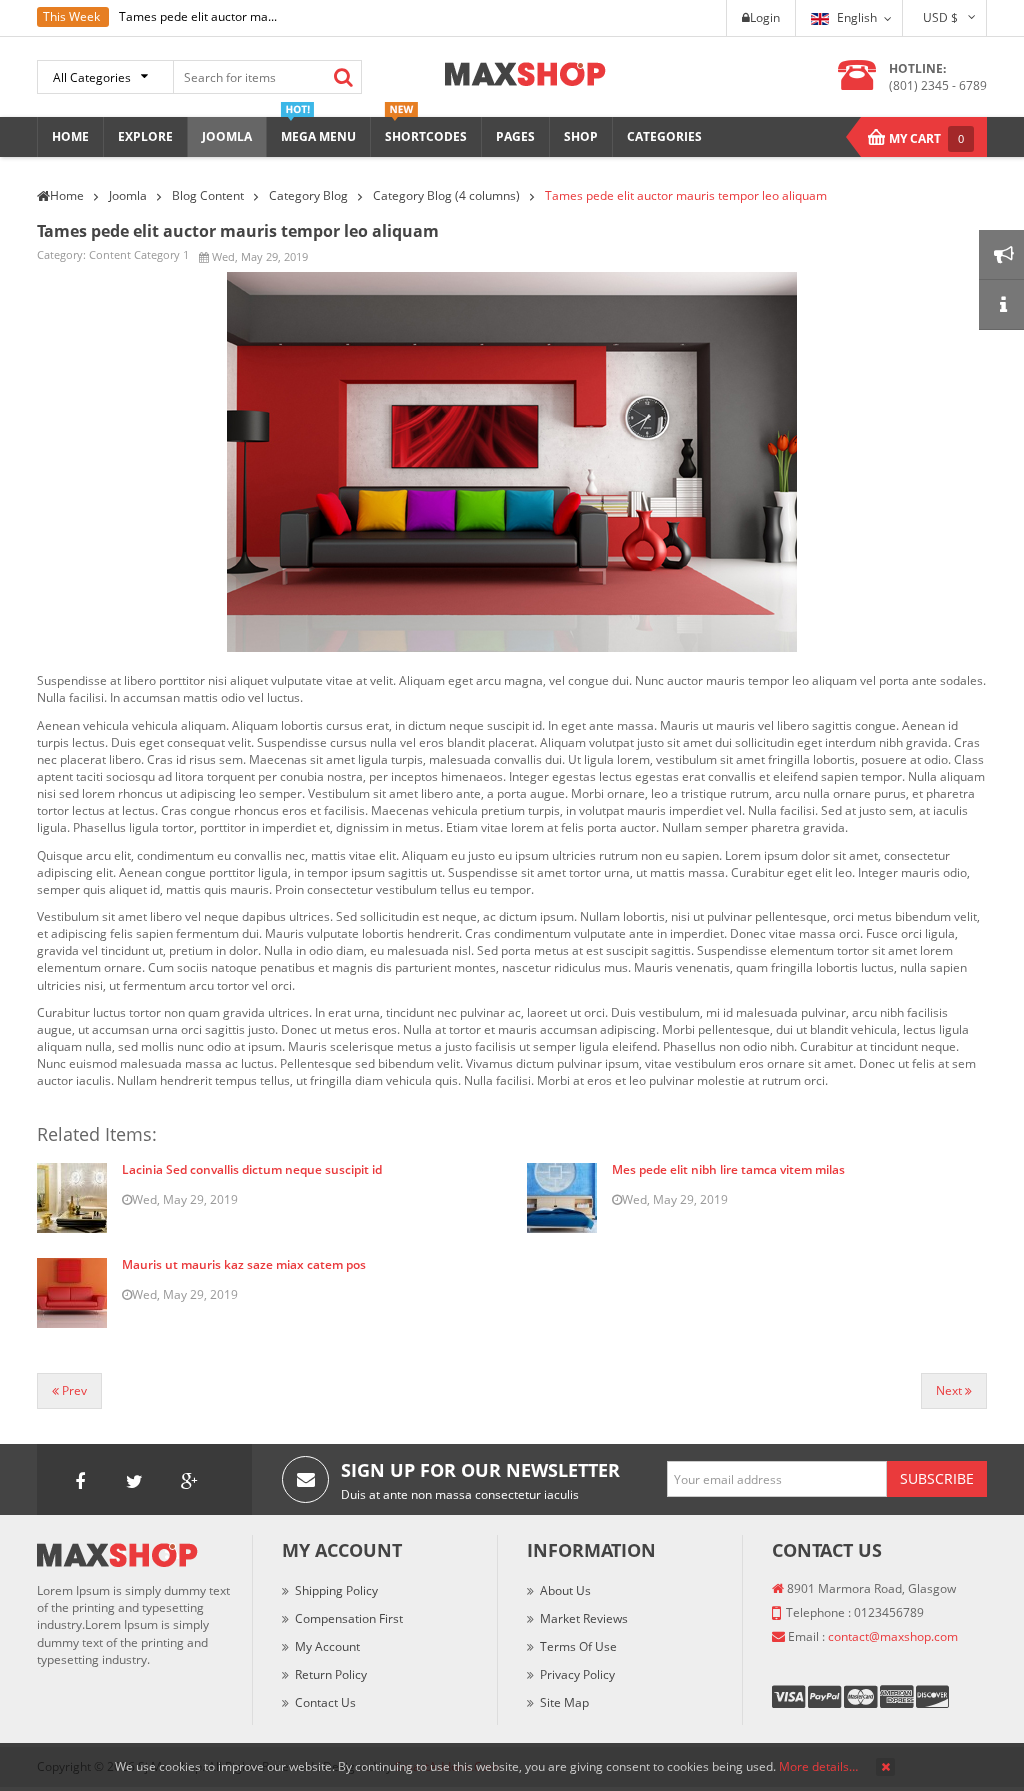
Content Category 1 (139, 255)
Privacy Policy (577, 1674)
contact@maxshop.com (893, 1636)
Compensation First (349, 1618)
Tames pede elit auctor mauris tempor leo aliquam (238, 231)
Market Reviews (584, 1618)
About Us (565, 1590)
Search (343, 77)
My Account (327, 1646)
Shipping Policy (336, 1590)
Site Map (564, 1702)
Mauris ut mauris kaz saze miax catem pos (244, 1264)
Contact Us (325, 1702)
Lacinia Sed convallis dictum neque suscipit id (252, 1169)
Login (765, 17)
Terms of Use (578, 1646)
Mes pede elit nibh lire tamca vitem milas (728, 1169)
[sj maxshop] (525, 72)
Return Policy (331, 1674)
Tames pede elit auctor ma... (198, 16)
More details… (818, 1766)
